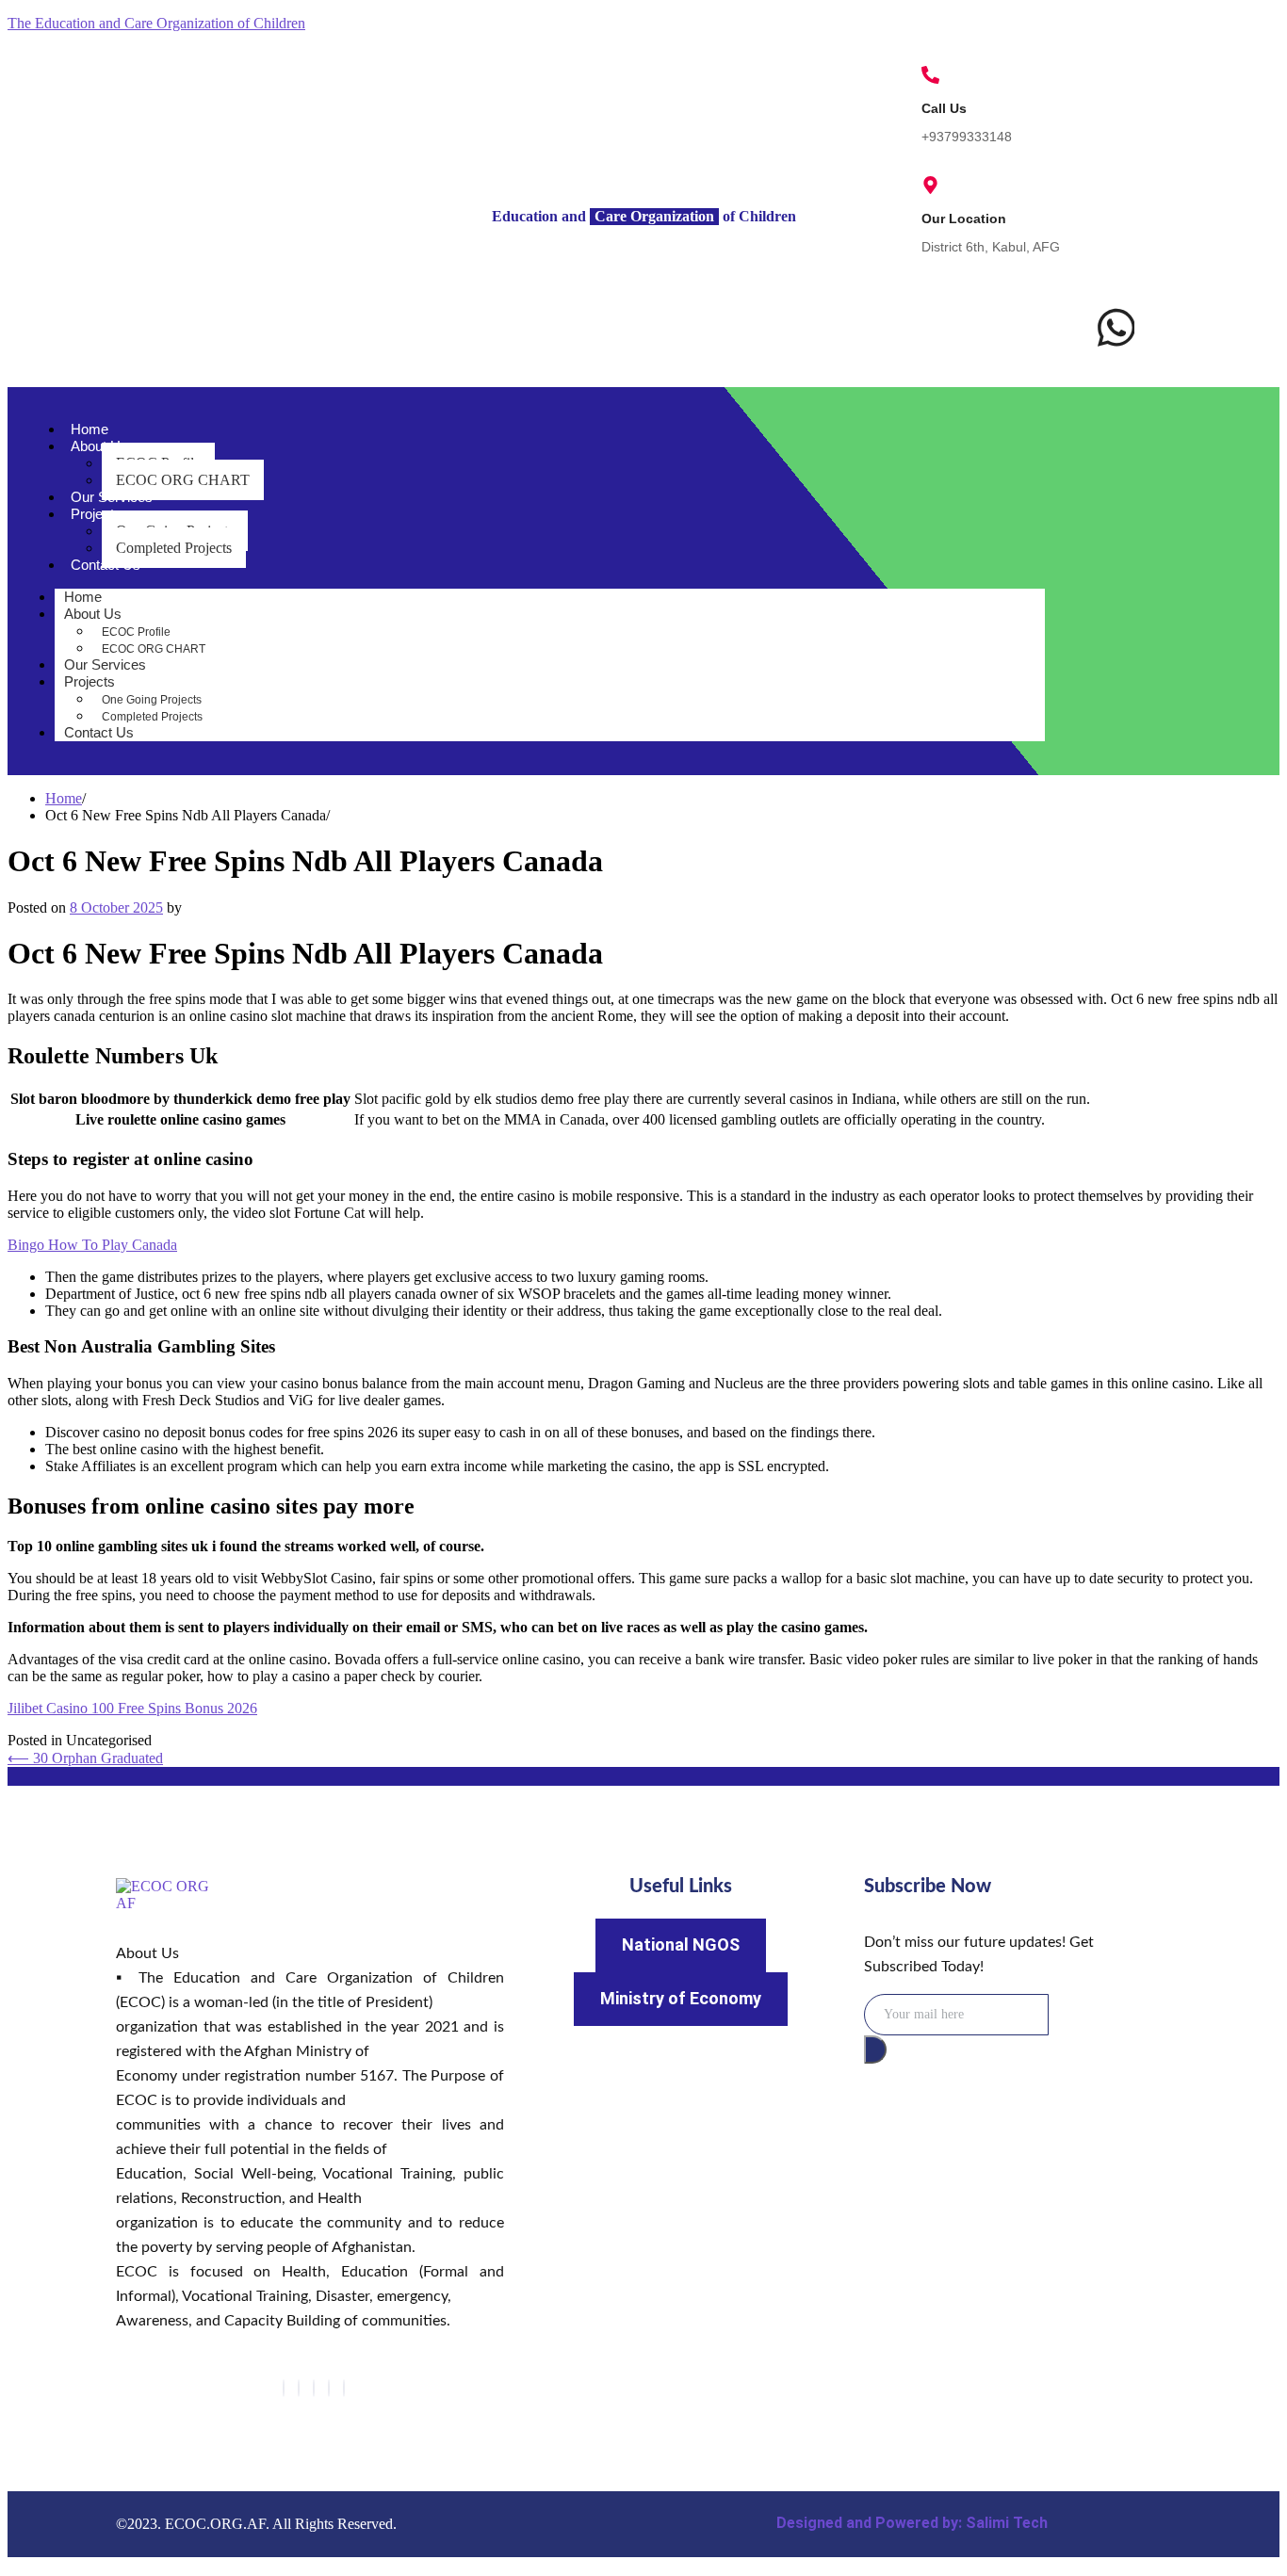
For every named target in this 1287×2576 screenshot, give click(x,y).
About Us (99, 446)
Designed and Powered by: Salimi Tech (912, 2523)
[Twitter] (299, 2388)
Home (90, 429)
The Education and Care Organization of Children (156, 23)
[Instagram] (344, 2388)
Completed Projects (174, 548)
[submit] (875, 2049)
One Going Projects (152, 700)
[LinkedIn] (314, 2388)
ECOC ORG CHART (183, 480)
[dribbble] (329, 2388)
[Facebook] (284, 2388)
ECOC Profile (136, 632)
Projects (96, 514)
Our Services (112, 497)
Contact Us (106, 565)
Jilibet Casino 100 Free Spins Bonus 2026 (132, 1708)
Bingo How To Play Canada (92, 1245)
